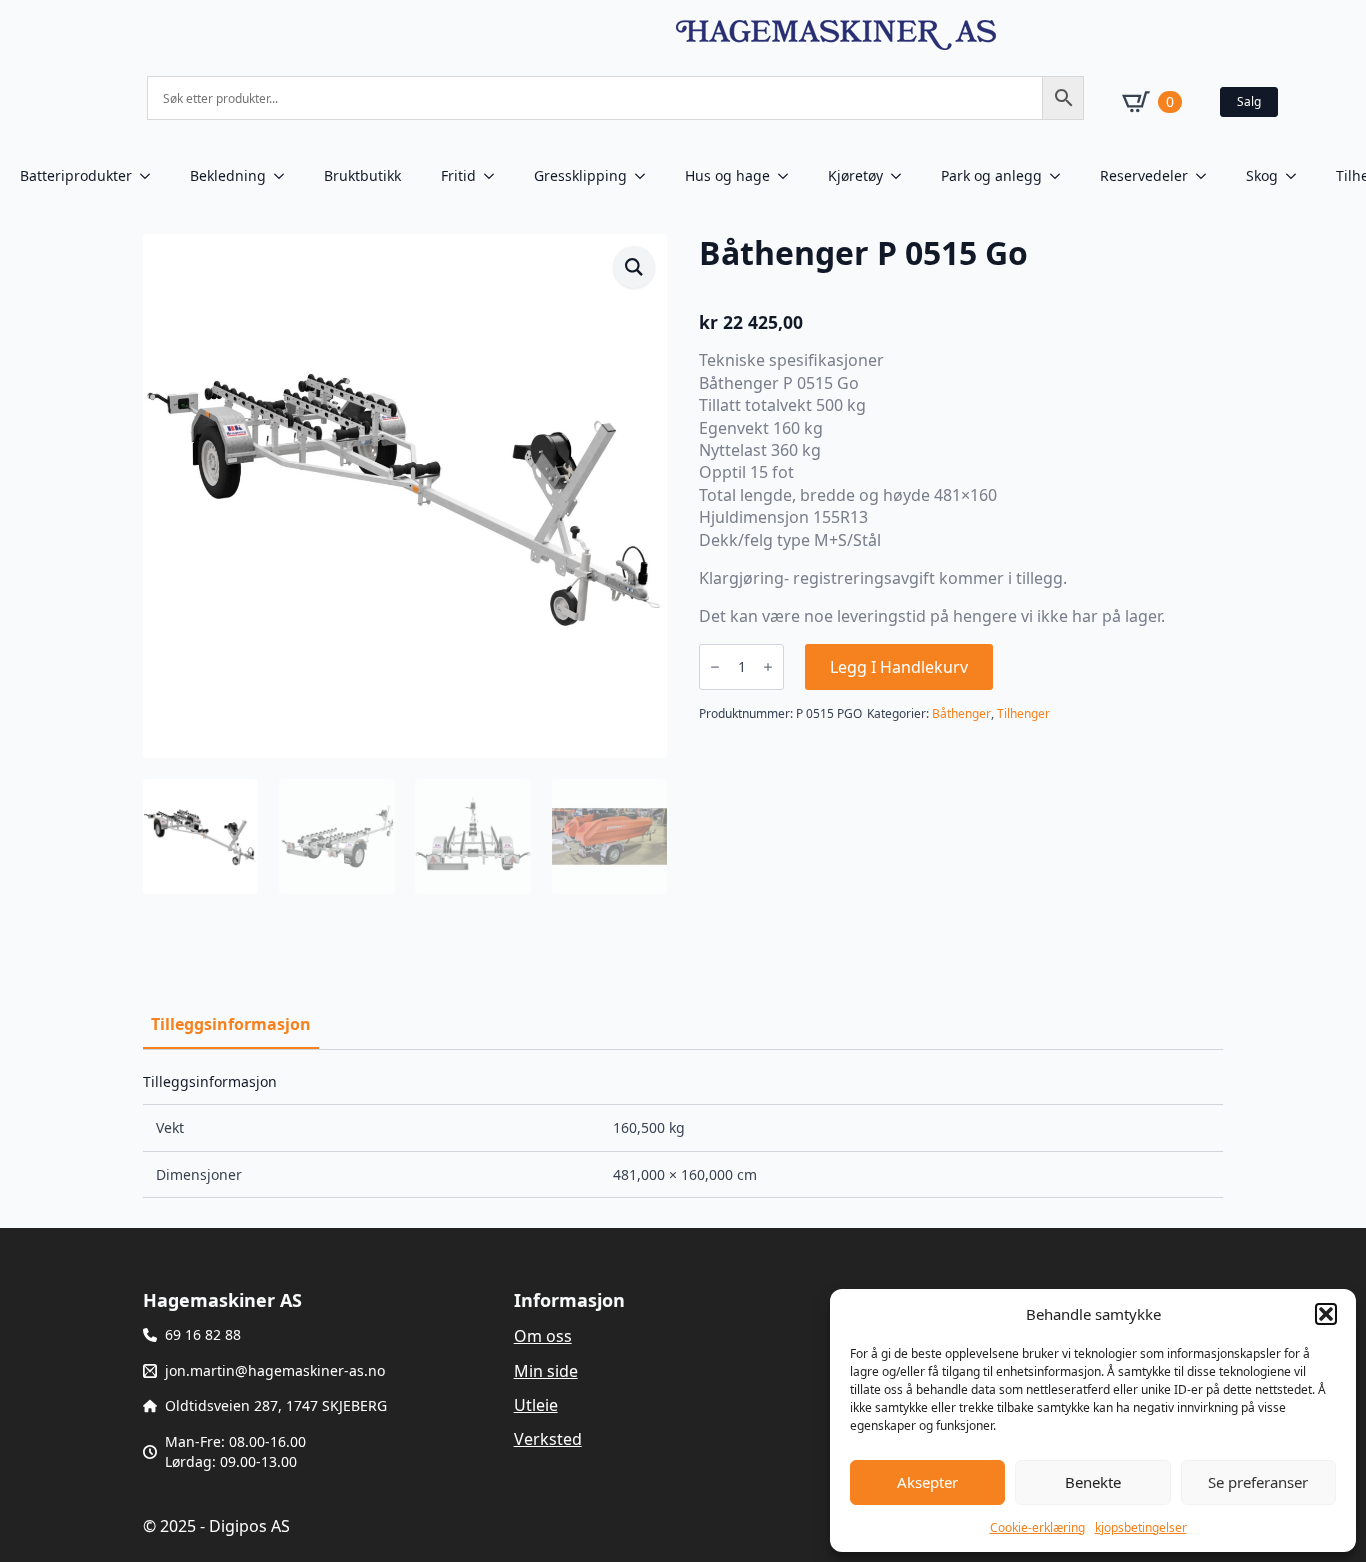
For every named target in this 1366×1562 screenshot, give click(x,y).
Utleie (536, 1405)
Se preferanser (1258, 1482)
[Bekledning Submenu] (285, 176)
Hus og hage (727, 175)
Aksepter (927, 1482)
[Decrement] (715, 667)
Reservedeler (1144, 175)
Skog (1262, 175)
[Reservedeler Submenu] (1207, 176)
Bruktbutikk (362, 175)
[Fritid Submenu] (495, 176)
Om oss (543, 1336)
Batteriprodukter (76, 175)
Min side (546, 1371)
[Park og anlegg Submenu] (1061, 176)
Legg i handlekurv (899, 667)
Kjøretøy (855, 175)
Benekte (1093, 1482)
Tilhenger (1023, 713)
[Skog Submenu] (1297, 176)
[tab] (231, 1024)
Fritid (458, 175)
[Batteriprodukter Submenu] (151, 176)
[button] (1326, 1314)
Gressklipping (580, 175)
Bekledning (228, 175)
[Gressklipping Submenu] (646, 176)
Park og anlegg (991, 175)
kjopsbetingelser (1141, 1527)
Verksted (548, 1439)
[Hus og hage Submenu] (789, 176)
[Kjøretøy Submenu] (902, 176)
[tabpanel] (683, 1136)
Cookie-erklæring (1037, 1527)
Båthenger (961, 713)
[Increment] (768, 667)
